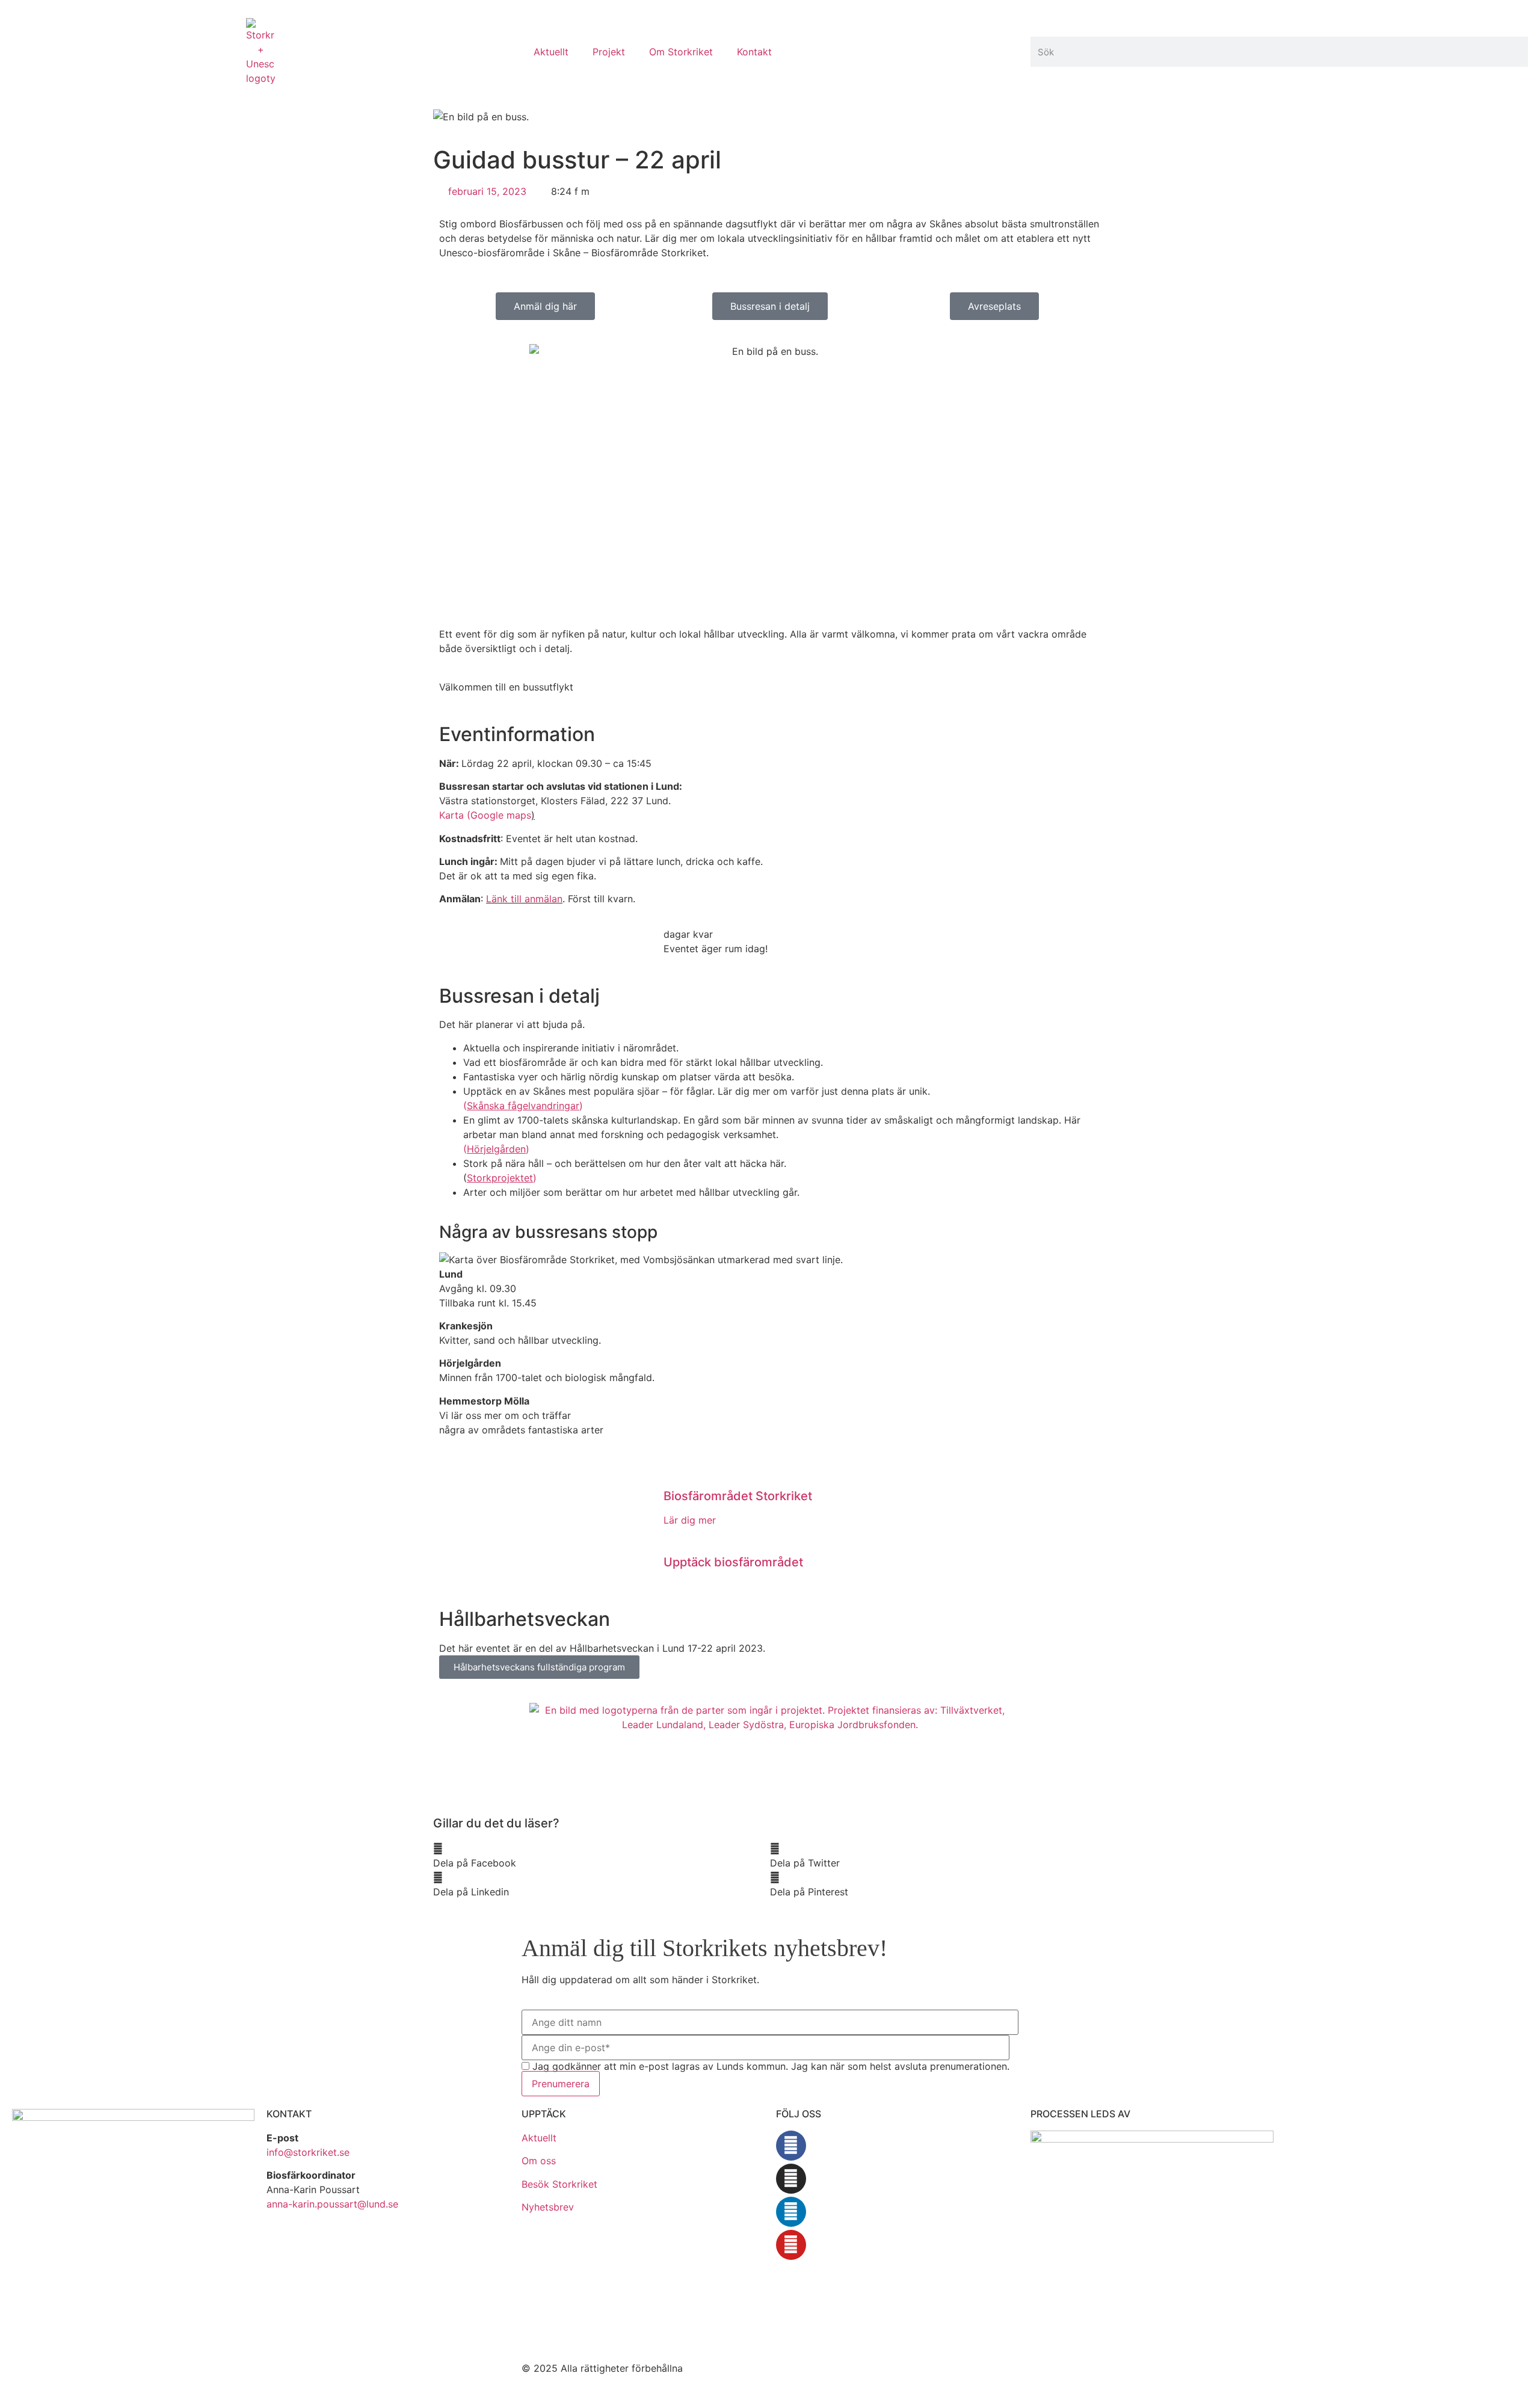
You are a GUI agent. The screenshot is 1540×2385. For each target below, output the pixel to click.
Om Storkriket (681, 52)
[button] (602, 1856)
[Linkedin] (791, 2212)
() (523, 1106)
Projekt (609, 52)
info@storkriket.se (308, 2152)
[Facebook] (791, 2146)
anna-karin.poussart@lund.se (332, 2204)
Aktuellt (551, 52)
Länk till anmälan (524, 899)
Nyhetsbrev (548, 2207)
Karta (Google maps (485, 815)
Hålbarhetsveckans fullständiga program (539, 1667)
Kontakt (754, 52)
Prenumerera (561, 2084)
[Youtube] (791, 2245)
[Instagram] (791, 2179)
